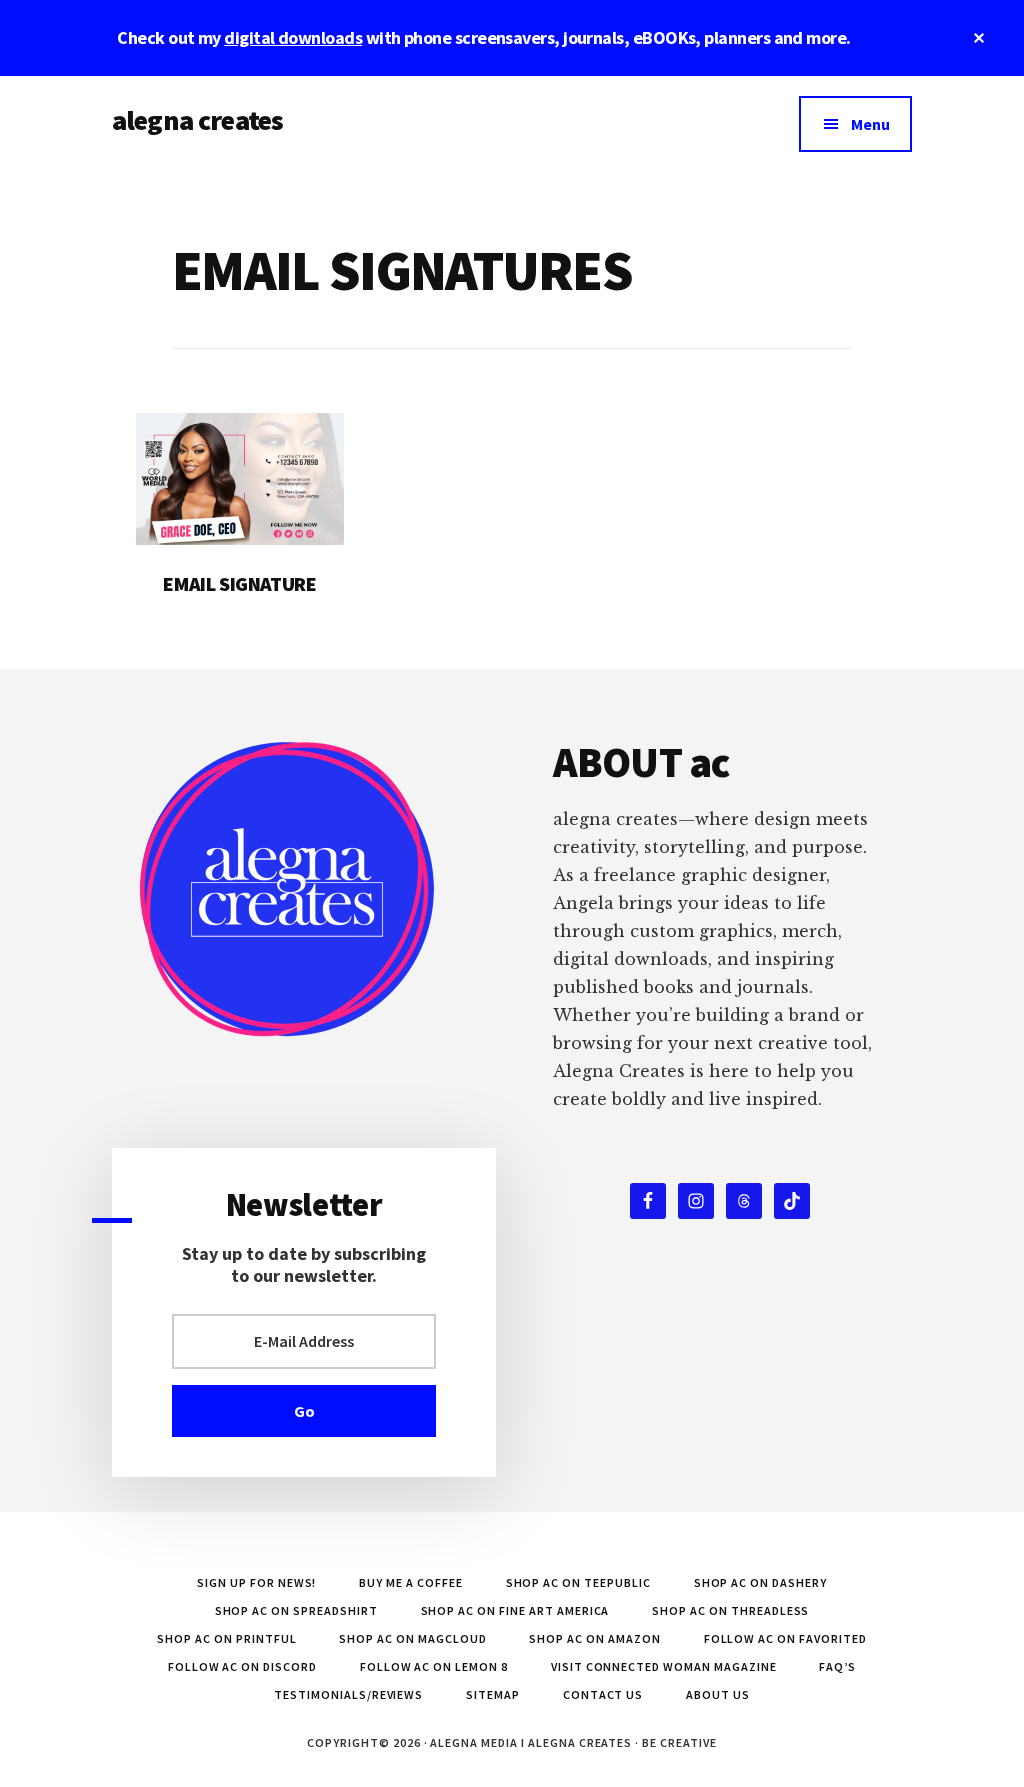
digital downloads (293, 37)
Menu (870, 124)
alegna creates (197, 120)
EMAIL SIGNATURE (239, 583)
